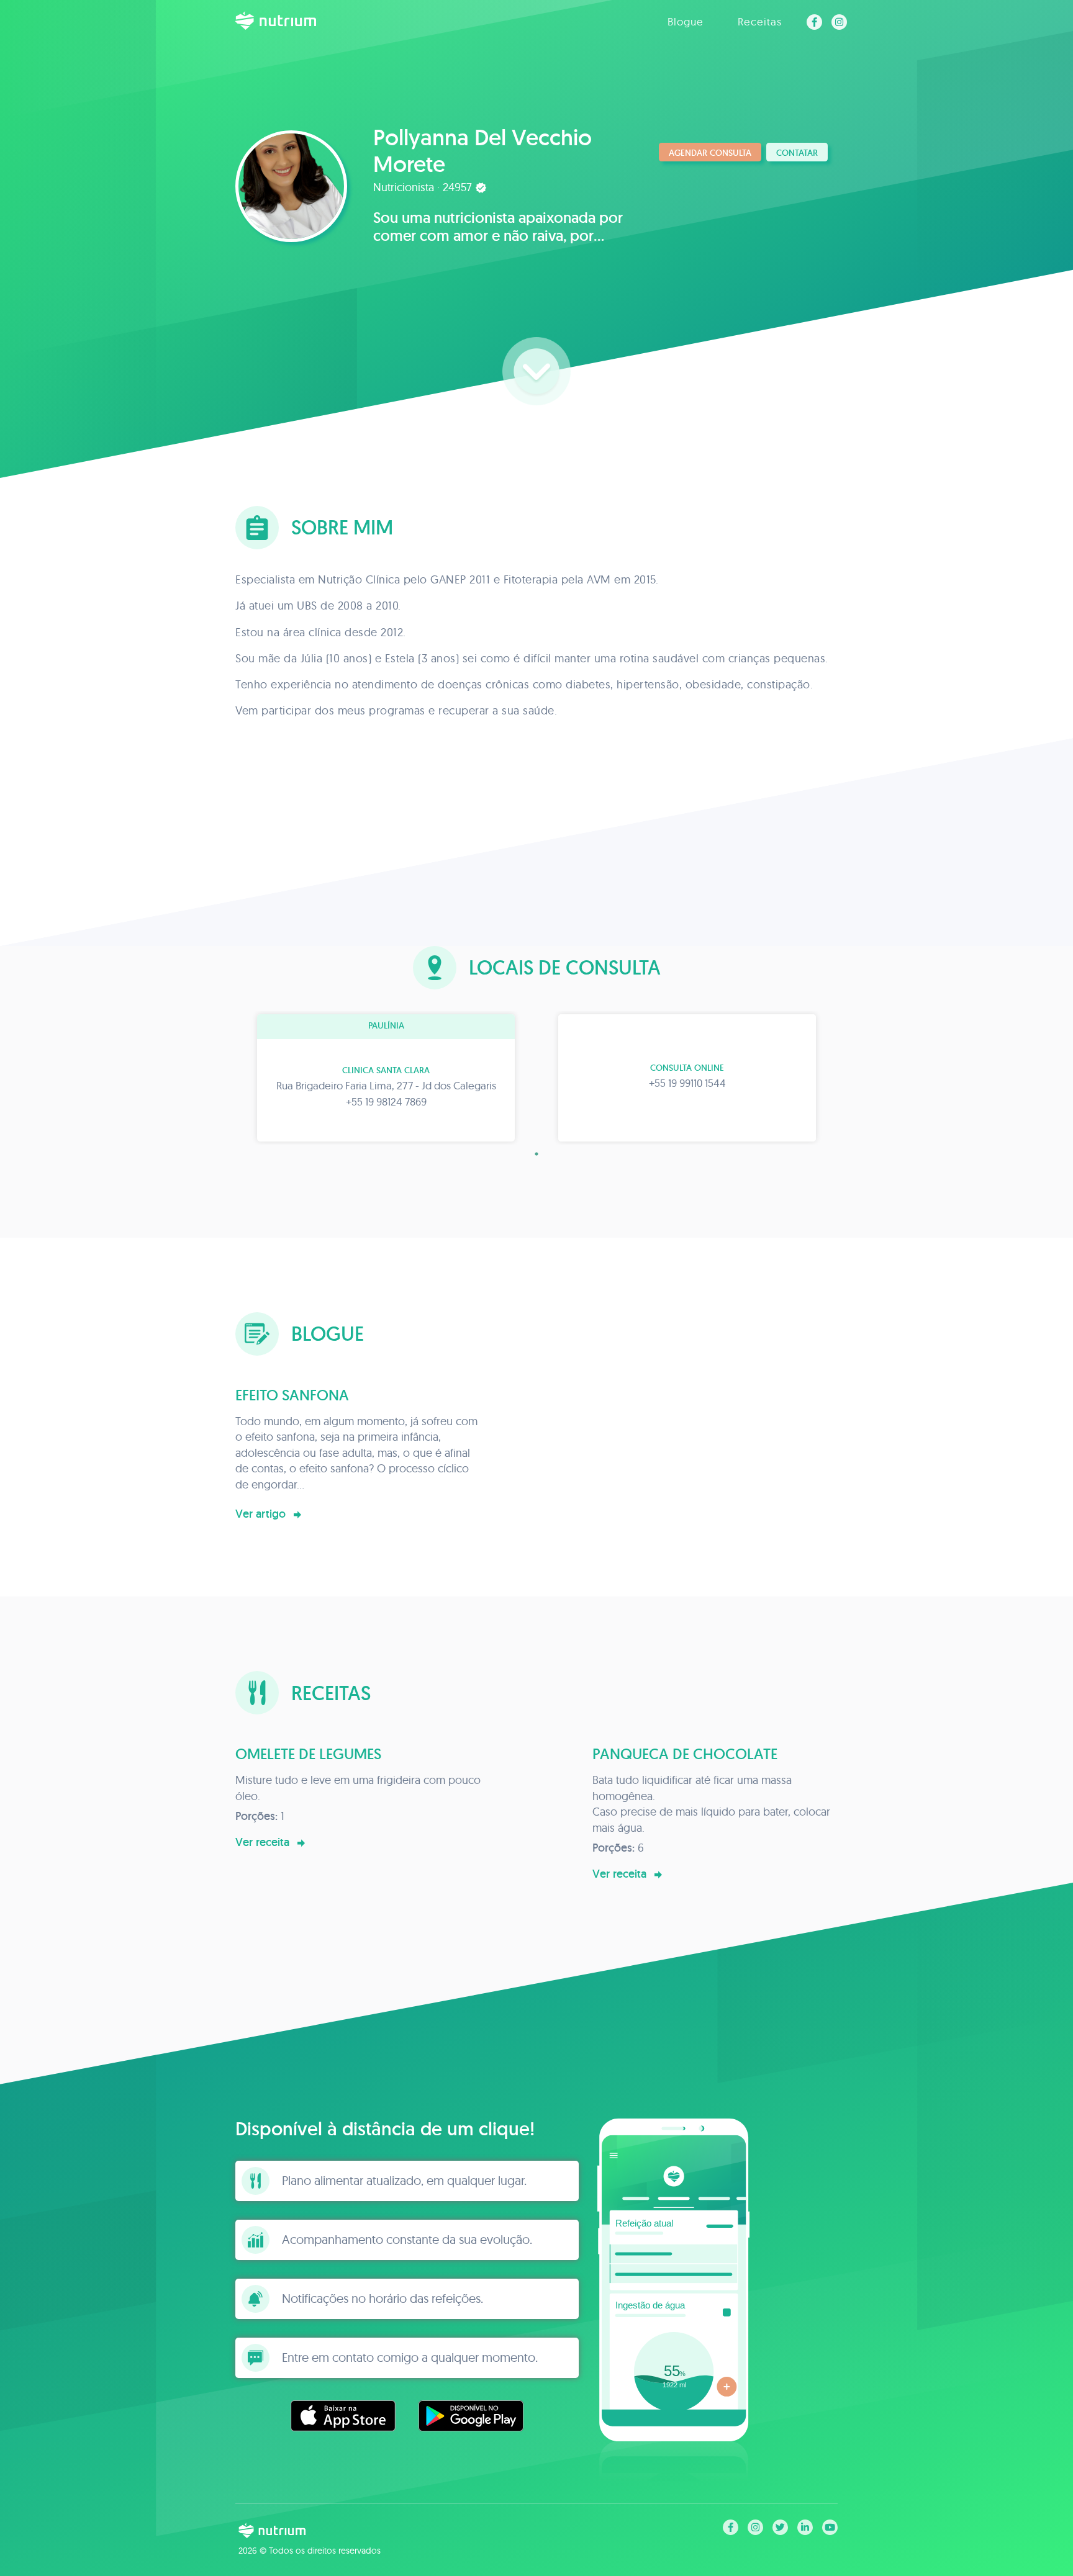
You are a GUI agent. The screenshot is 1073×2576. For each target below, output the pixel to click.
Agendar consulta (710, 153)
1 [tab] (536, 1154)
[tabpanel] (386, 1078)
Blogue (686, 21)
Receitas (760, 21)
